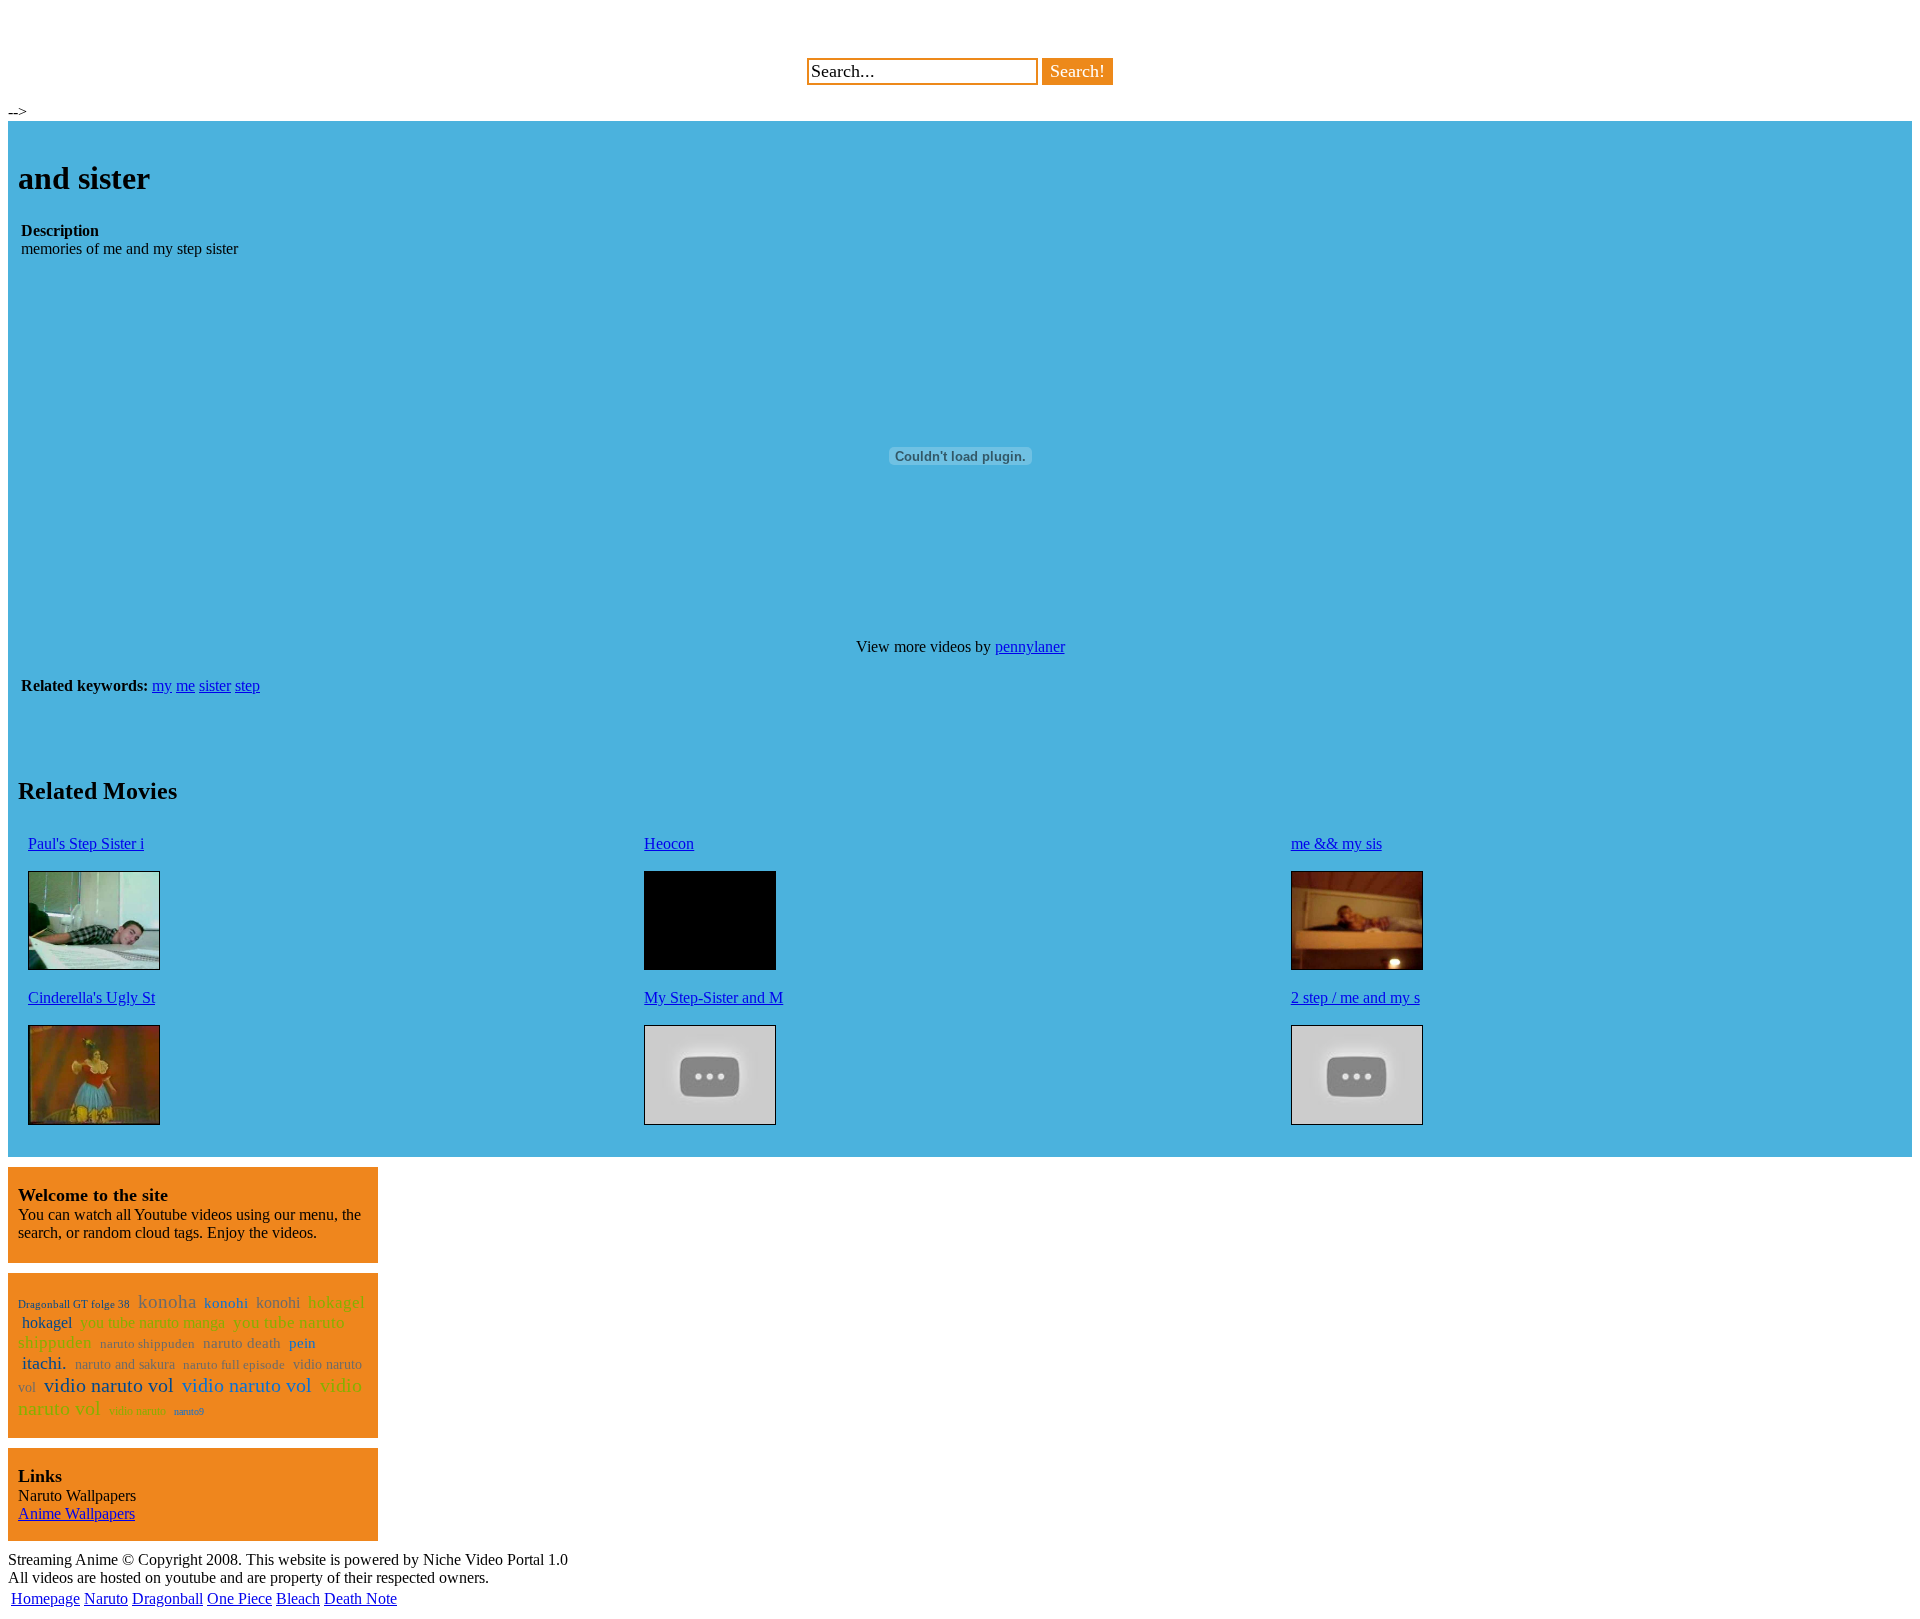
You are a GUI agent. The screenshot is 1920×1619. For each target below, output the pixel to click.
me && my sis (1336, 843)
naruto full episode (234, 1364)
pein (302, 1343)
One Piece (239, 1598)
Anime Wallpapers (76, 1513)
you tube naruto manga (152, 1322)
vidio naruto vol (109, 1385)
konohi (226, 1303)
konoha (167, 1301)
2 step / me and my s (1355, 997)
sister (215, 685)
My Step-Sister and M (713, 997)
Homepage (45, 1598)
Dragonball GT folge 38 (74, 1304)
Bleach (298, 1598)
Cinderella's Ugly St (91, 997)
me (185, 685)
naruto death (242, 1343)
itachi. (44, 1363)
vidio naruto (137, 1411)
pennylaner (1030, 646)
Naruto (106, 1598)
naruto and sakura (125, 1364)
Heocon (669, 843)
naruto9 (189, 1411)
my (162, 685)
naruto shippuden (147, 1343)
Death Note (360, 1598)
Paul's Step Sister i (86, 843)
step (247, 685)
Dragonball (167, 1598)
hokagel (336, 1302)
